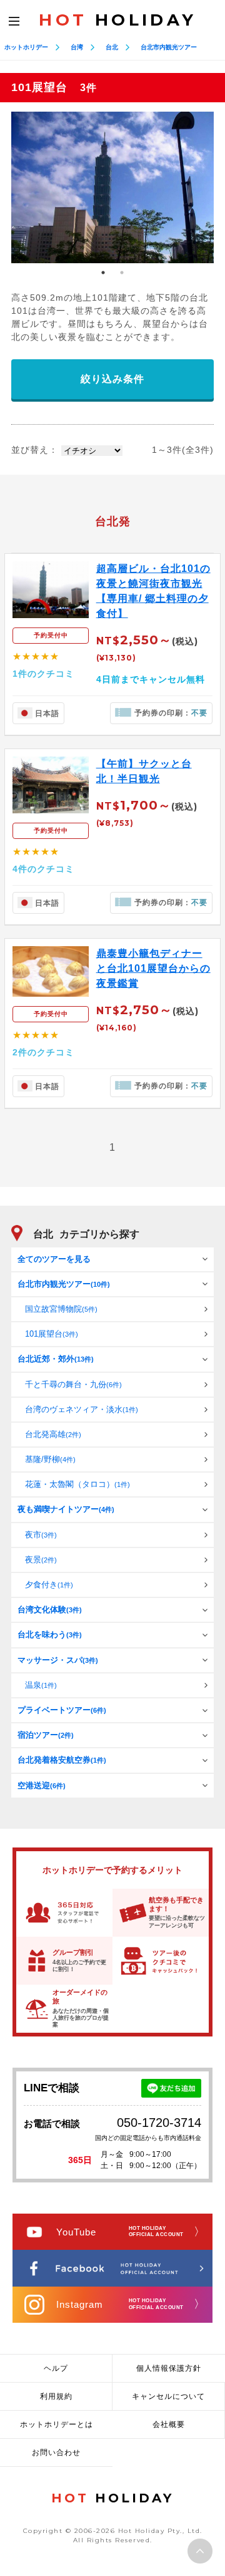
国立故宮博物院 (61, 1309)
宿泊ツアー (46, 1735)
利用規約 (56, 2396)
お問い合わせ (56, 2453)
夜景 (41, 1560)
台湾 (77, 47)
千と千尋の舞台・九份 (73, 1384)
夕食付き (49, 1585)
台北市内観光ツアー (169, 47)
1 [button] (103, 273)
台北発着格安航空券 (62, 1760)
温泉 (41, 1685)
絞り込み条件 (112, 379)
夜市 (41, 1535)
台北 (112, 47)
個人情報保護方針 (169, 2368)
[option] (112, 187)
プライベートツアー (62, 1710)
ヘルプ (56, 2368)
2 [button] (122, 273)
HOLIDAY (117, 20)
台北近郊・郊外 (56, 1359)
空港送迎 (42, 1785)
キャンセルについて (168, 2396)
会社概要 (169, 2424)
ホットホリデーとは (57, 2424)
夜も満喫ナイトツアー (66, 1509)
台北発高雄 (53, 1434)
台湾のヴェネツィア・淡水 (82, 1409)
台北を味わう (50, 1634)
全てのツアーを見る (54, 1259)
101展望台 (52, 1334)
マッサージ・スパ (58, 1660)
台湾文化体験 (50, 1610)
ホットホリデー (26, 47)
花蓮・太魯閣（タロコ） (77, 1484)
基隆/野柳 (50, 1459)
